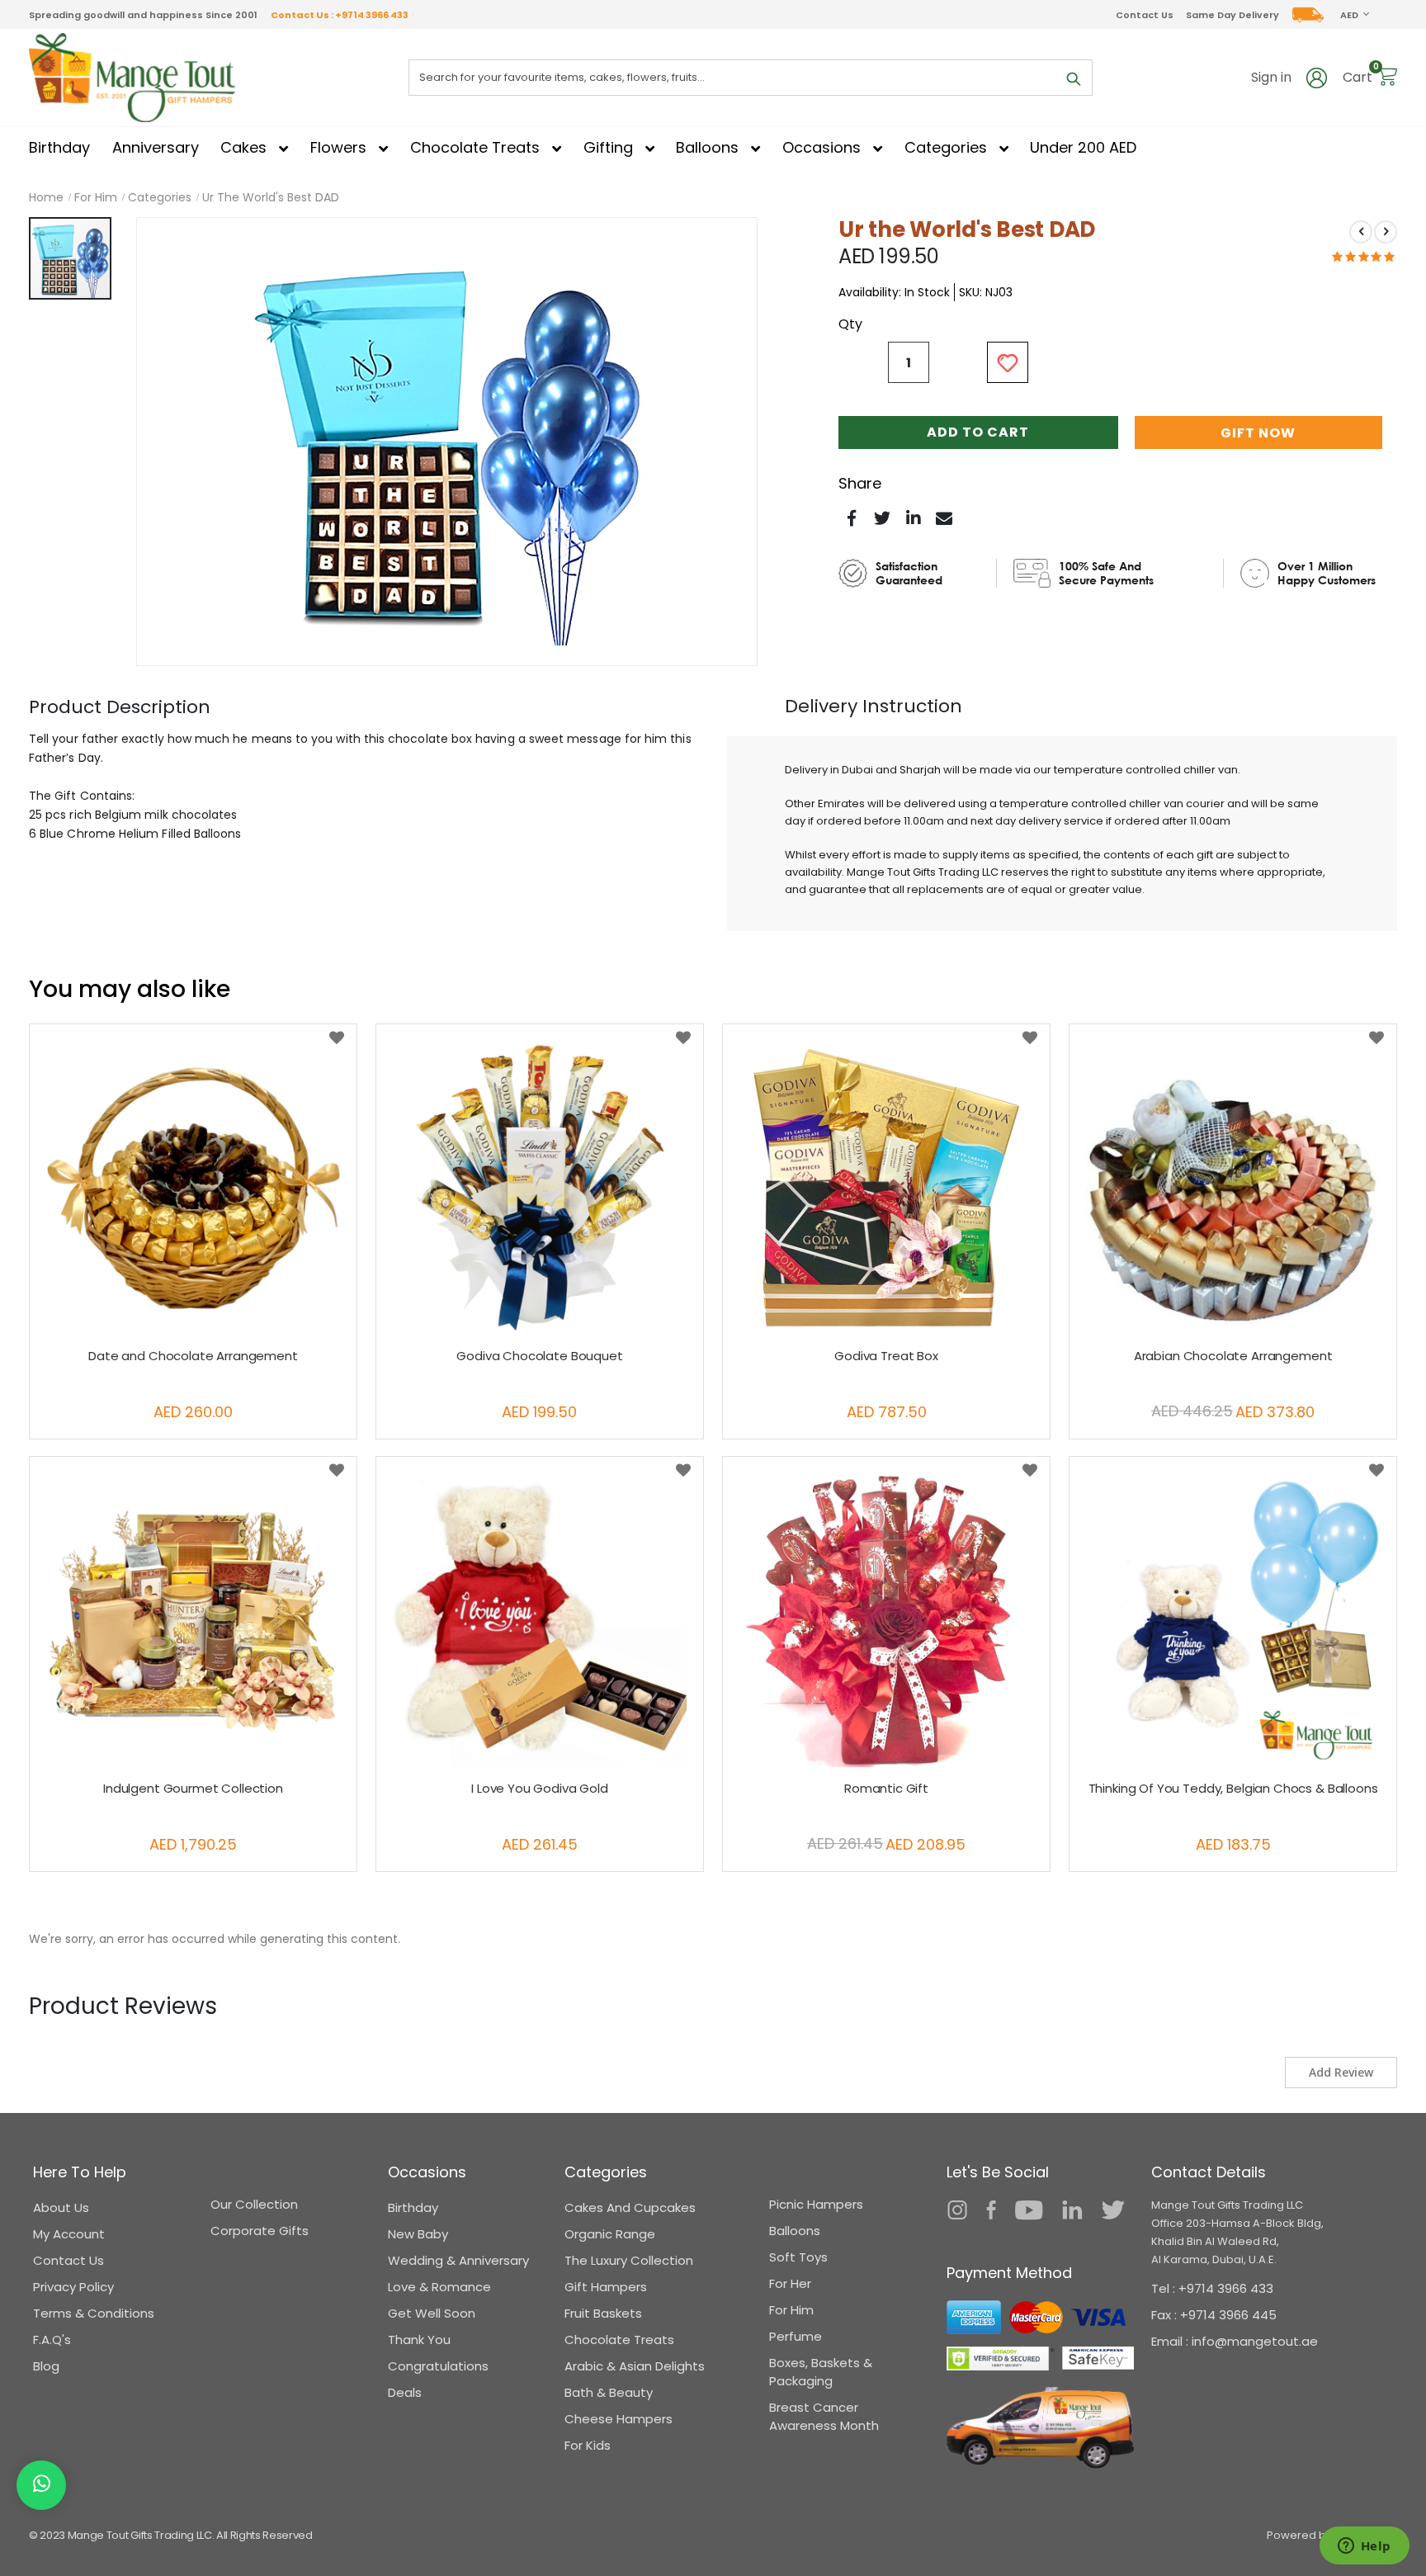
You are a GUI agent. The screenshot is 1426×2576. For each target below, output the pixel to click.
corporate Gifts (260, 2231)
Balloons (795, 2231)
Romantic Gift (886, 1789)
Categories (160, 197)
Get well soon (432, 2313)
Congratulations (438, 2366)
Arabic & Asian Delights (635, 2366)
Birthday (413, 2207)
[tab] (120, 707)
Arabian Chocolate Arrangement (1233, 1356)
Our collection (254, 2204)
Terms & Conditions (94, 2313)
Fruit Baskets (603, 2313)
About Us (61, 2207)
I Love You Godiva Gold (540, 1789)
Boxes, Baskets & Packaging (821, 2372)
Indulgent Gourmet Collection (193, 1789)
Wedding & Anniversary (458, 2260)
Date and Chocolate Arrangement (193, 1356)
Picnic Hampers (816, 2204)
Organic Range (610, 2234)
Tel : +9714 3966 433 (1212, 2288)
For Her (790, 2283)
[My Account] (1317, 77)
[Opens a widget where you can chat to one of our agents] (1364, 2547)
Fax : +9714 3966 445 (1214, 2315)
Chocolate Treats (619, 2340)
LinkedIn (914, 518)
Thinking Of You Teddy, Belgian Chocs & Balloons (1233, 1789)
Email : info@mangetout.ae (1235, 2341)
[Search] (1074, 79)
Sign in (1271, 78)
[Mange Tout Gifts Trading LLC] (132, 78)
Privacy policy (73, 2287)
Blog (46, 2366)
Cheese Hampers (619, 2419)
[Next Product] (1386, 232)
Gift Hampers (606, 2287)
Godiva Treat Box (886, 1356)
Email (944, 518)
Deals (405, 2392)
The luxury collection (629, 2260)
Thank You (419, 2340)
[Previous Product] (1361, 232)
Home (46, 197)
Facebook (852, 518)
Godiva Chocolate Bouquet (539, 1356)
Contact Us (1145, 15)
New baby (418, 2234)
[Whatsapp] (42, 2485)
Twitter (882, 518)
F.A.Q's (52, 2340)
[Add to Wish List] (337, 1038)
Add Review (1341, 2072)
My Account (69, 2234)
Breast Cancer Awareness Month (824, 2416)
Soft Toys (798, 2257)
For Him (96, 197)
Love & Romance (439, 2287)
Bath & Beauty (609, 2392)
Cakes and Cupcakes (630, 2207)
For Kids (588, 2445)
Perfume (796, 2336)
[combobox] (751, 78)
